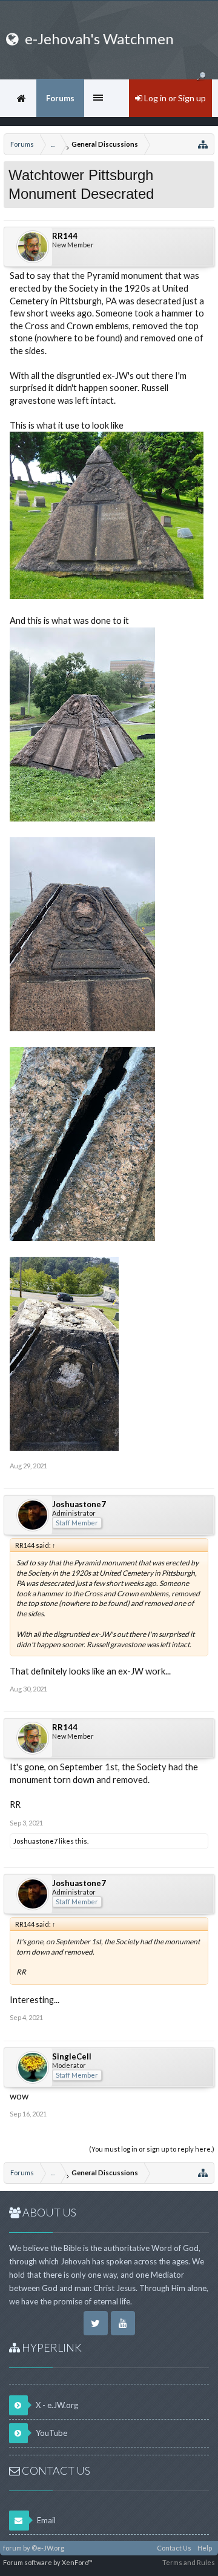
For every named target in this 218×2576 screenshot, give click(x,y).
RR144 (65, 236)
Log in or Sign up (174, 98)
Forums (60, 98)
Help (205, 2548)
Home (21, 98)
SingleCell (72, 2056)
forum (12, 2548)
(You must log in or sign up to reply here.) (152, 2149)
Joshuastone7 (79, 1504)
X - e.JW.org (56, 2405)
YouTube (51, 2433)
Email (45, 2520)
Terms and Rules (189, 2562)
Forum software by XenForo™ (48, 2562)
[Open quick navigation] (203, 144)
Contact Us (174, 2548)
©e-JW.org (48, 2548)
